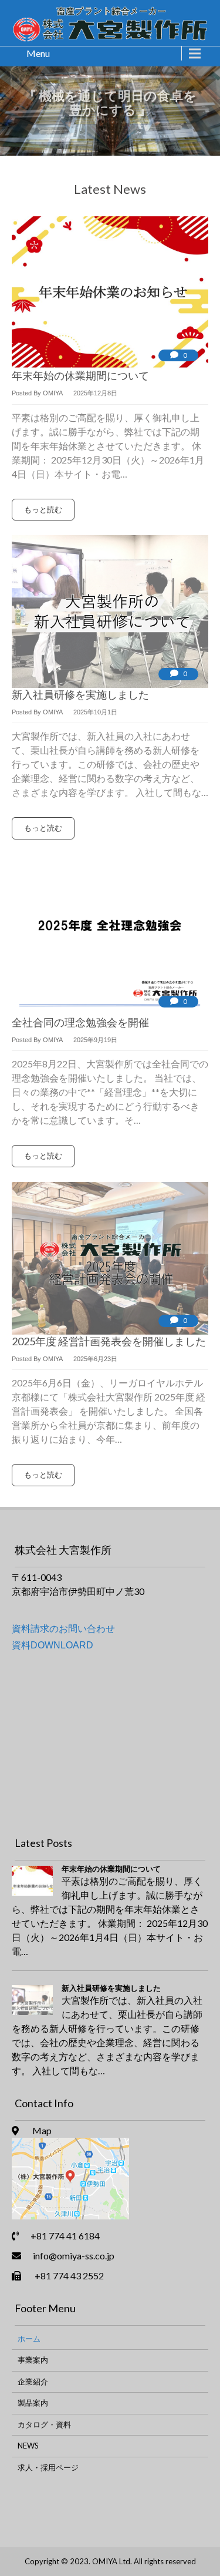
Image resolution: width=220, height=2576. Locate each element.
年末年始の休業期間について (111, 1869)
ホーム (29, 2339)
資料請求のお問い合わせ (63, 1628)
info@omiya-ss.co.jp (74, 2256)
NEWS (28, 2446)
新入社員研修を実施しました (111, 1988)
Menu (38, 53)
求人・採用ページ (48, 2467)
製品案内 (33, 2403)
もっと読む (43, 509)
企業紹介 (33, 2382)
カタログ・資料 (44, 2424)
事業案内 (33, 2360)
